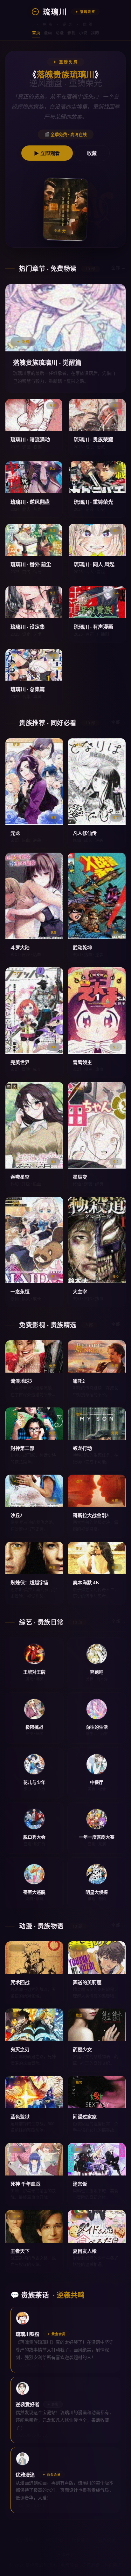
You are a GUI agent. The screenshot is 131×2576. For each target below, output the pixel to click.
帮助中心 (55, 2540)
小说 (83, 33)
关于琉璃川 (26, 2540)
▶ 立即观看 (47, 153)
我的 (95, 33)
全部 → (119, 267)
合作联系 (65, 2554)
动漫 (60, 33)
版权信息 (107, 2540)
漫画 (48, 33)
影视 (71, 33)
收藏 (92, 153)
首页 (36, 33)
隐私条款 (81, 2540)
